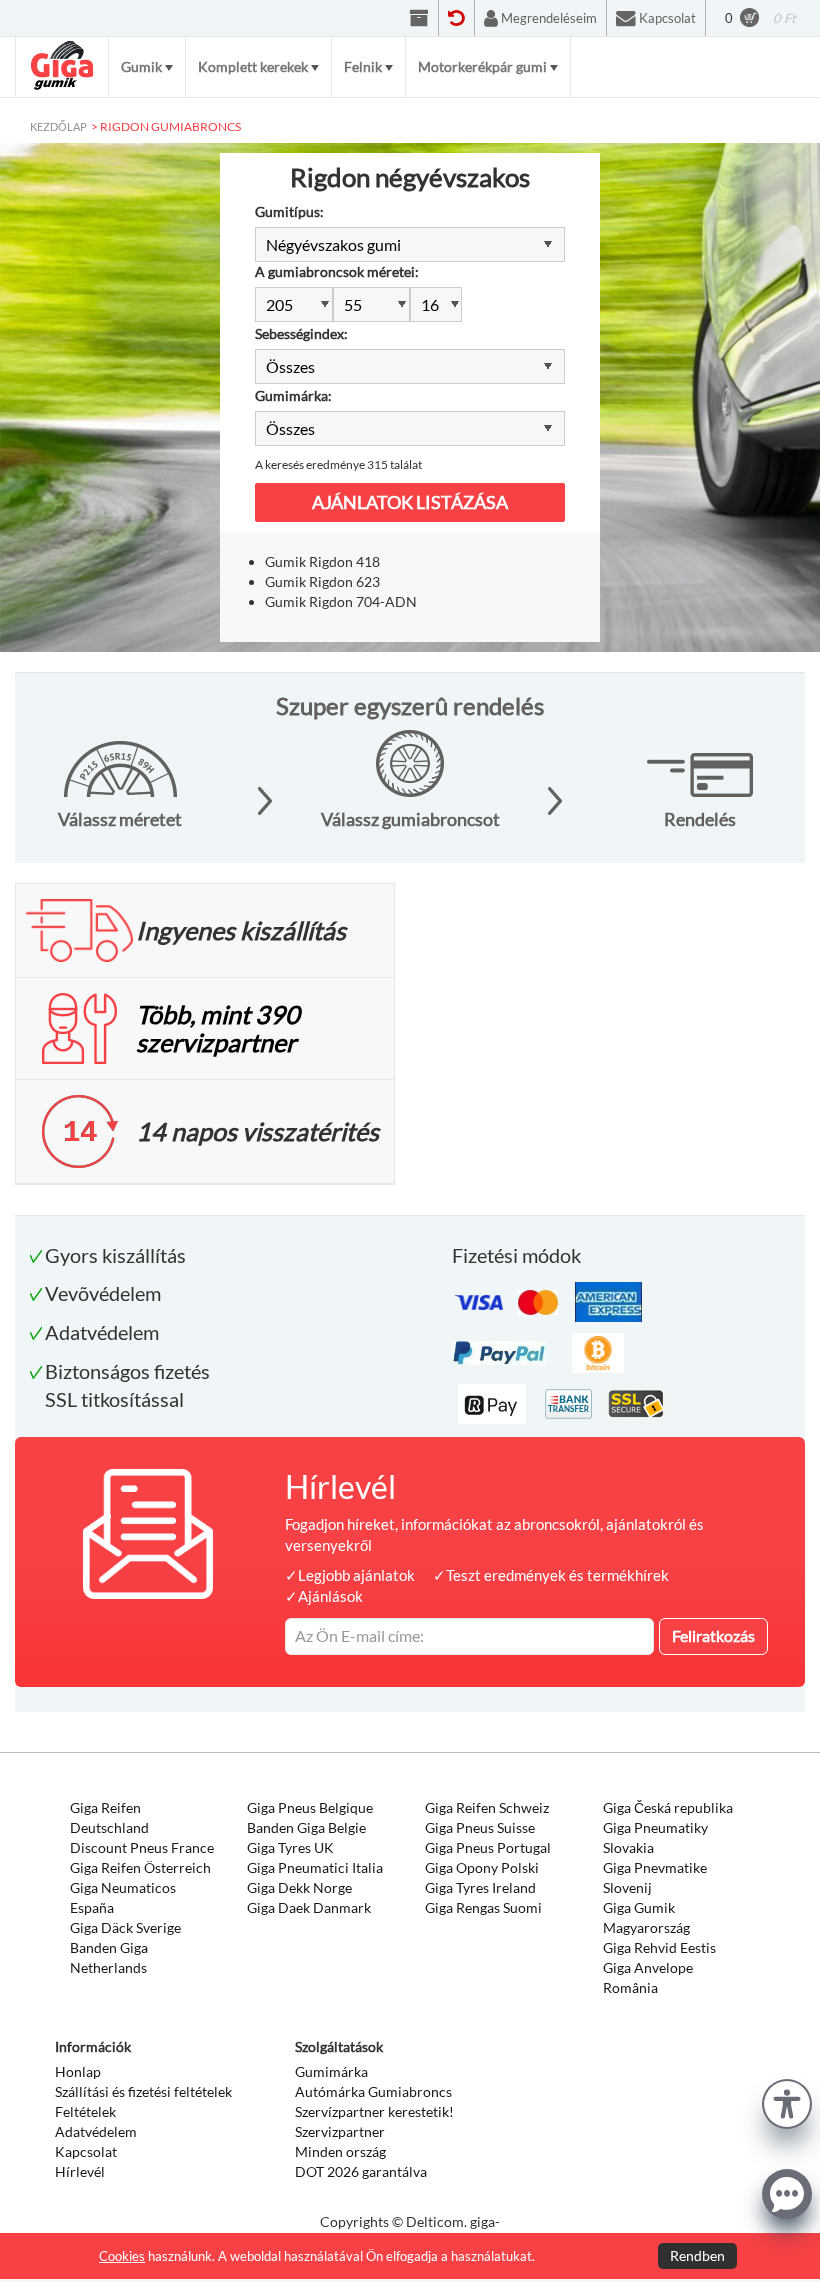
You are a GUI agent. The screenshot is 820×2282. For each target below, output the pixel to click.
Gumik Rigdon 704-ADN (341, 601)
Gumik (141, 66)
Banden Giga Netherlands (109, 1957)
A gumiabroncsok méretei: (337, 271)
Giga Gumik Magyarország (646, 1917)
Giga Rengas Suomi (483, 1907)
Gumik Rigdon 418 (322, 561)
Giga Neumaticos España (123, 1897)
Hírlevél (80, 2171)
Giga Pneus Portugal (488, 1847)
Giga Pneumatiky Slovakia (655, 1837)
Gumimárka (331, 2071)
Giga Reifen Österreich (140, 1867)
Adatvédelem (96, 2131)
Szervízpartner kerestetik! (374, 2111)
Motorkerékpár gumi (482, 66)
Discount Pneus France (142, 1847)
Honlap (78, 2071)
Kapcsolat (86, 2151)
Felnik (363, 66)
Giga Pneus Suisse (480, 1827)
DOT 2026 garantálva (361, 2171)
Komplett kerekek (253, 66)
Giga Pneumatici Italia (315, 1867)
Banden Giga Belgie (306, 1827)
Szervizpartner (340, 2131)
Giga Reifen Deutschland (109, 1817)
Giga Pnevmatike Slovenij (655, 1877)
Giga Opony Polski (482, 1867)
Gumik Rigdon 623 (322, 581)
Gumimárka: (293, 395)
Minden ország (340, 2151)
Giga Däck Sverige (125, 1927)
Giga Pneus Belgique (310, 1807)
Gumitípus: (289, 211)
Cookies (122, 2256)
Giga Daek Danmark (309, 1907)
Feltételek (85, 2111)
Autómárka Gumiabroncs (373, 2091)
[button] (787, 2101)
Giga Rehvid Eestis (659, 1947)
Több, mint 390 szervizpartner (218, 1028)
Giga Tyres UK (290, 1847)
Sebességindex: (301, 333)
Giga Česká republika (668, 1807)
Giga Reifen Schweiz (487, 1807)
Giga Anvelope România (648, 1977)
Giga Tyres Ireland (480, 1887)
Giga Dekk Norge (299, 1887)
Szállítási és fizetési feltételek (143, 2091)
